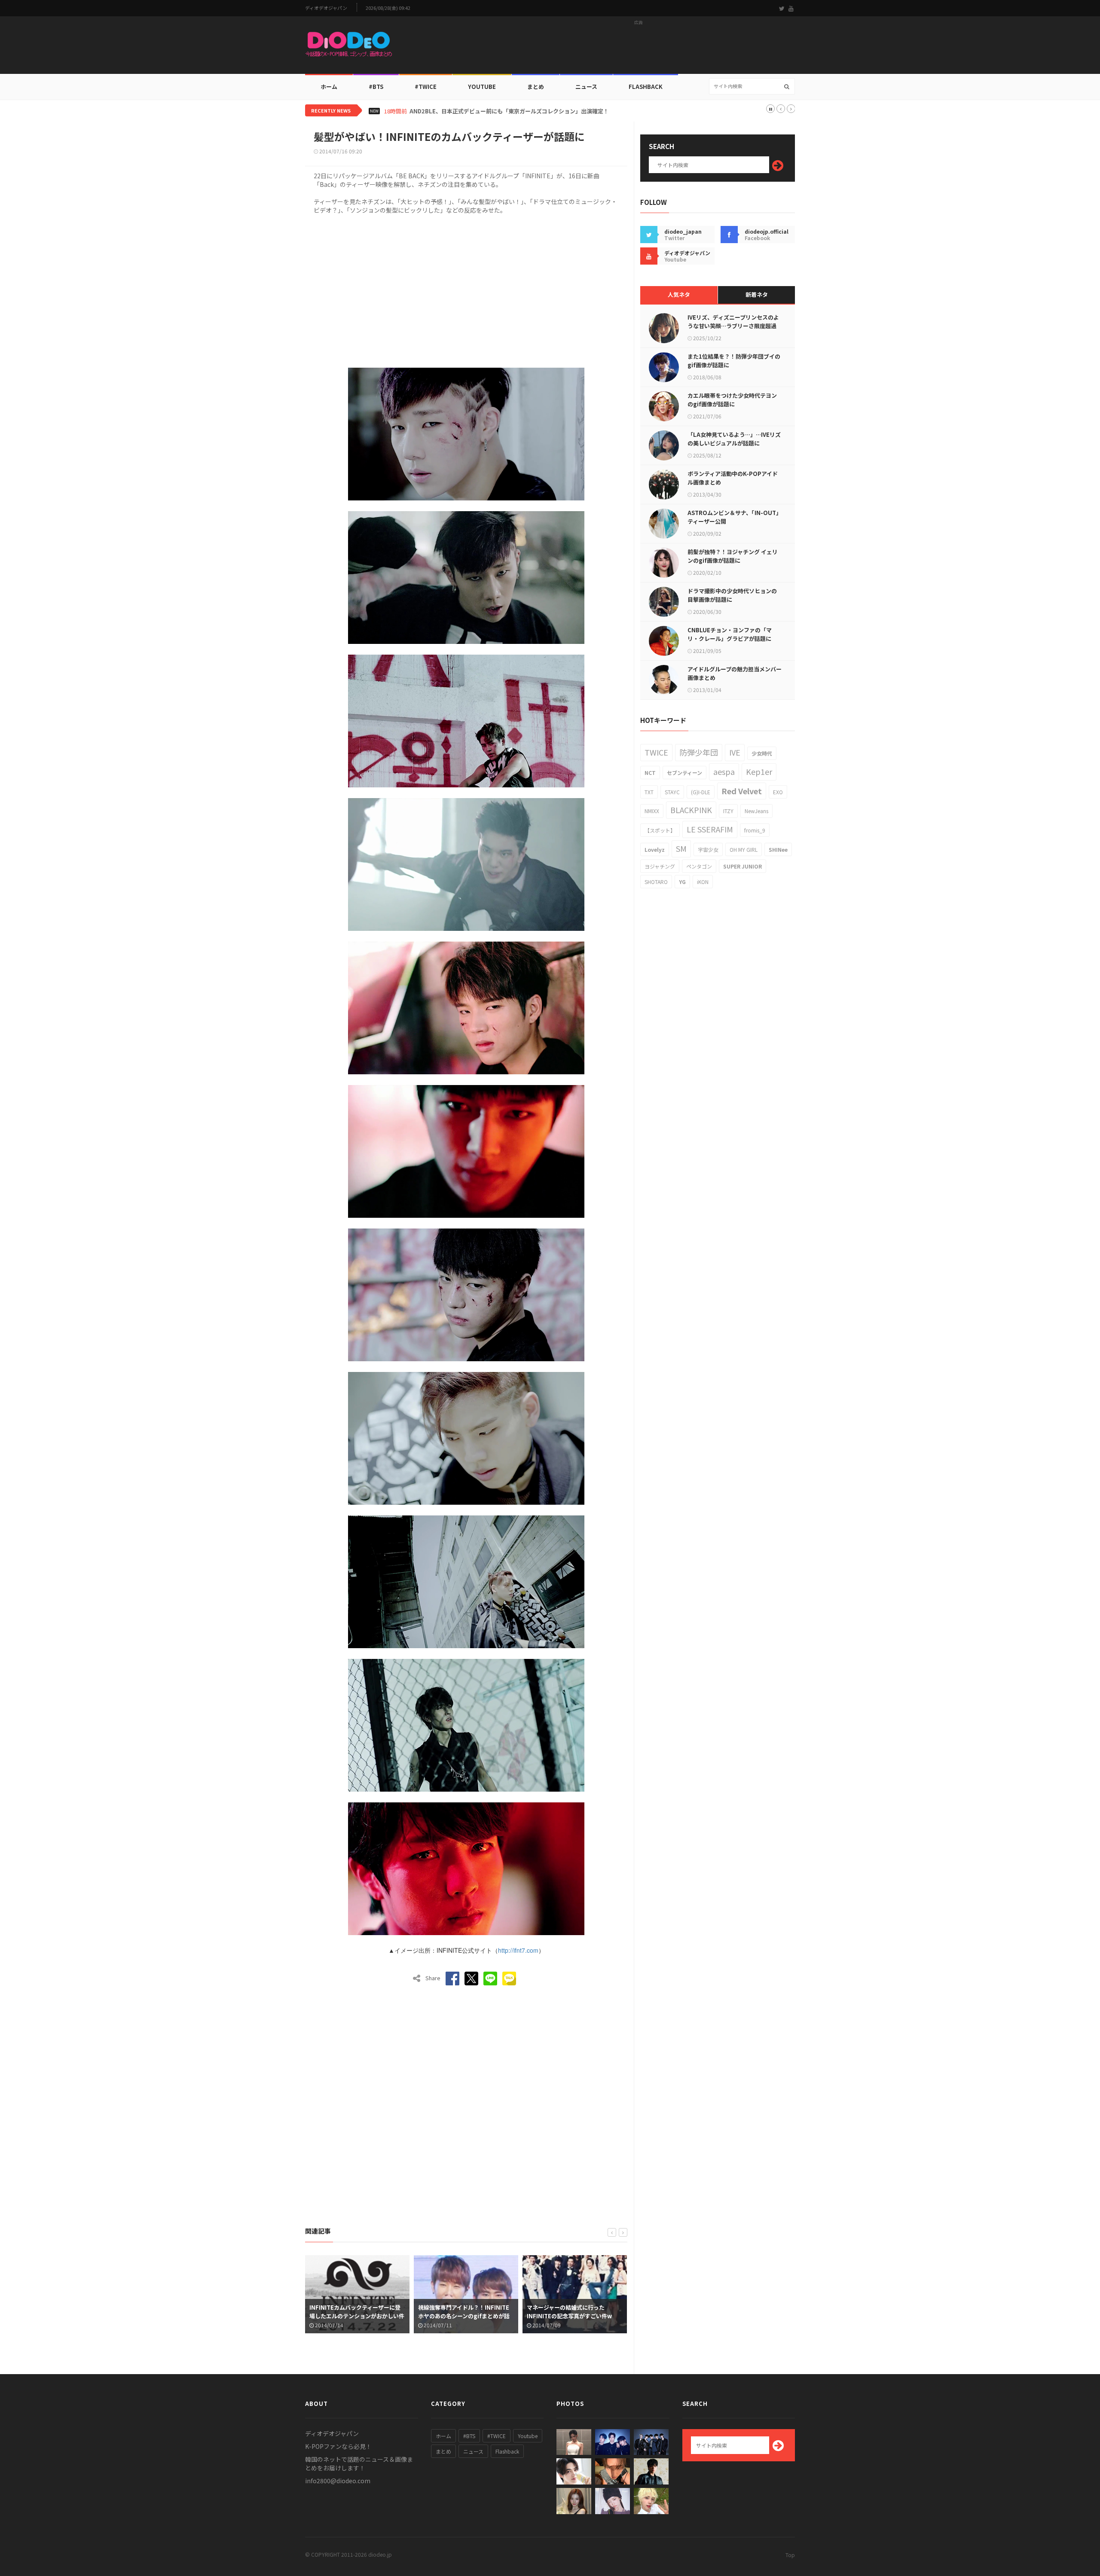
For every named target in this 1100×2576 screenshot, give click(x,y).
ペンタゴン (699, 866)
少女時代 (762, 753)
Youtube (528, 2436)
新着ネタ (757, 294)
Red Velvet (742, 791)
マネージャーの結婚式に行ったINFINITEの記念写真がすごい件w (461, 2312)
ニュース (586, 87)
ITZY (728, 811)
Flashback (646, 87)
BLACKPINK (691, 810)
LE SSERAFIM (710, 829)
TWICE (656, 752)
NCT (650, 773)
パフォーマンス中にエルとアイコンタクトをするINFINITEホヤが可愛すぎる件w (574, 2316)
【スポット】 (660, 830)
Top (790, 2555)
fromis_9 (755, 830)
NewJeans (756, 811)
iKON (703, 882)
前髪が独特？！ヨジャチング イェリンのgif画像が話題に (733, 556)
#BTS (376, 87)
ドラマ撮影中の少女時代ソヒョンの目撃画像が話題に (732, 595)
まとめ (536, 87)
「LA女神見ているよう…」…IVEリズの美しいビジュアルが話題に (734, 439)
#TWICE (497, 2436)
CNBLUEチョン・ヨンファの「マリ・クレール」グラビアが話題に (730, 634)
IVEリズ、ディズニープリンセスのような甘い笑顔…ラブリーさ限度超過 (733, 322)
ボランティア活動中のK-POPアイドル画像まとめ (733, 478)
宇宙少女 (708, 849)
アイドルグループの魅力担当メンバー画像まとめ (735, 673)
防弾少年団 (699, 752)
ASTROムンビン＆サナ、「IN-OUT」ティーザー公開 (735, 517)
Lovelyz (655, 849)
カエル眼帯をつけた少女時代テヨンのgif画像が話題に (732, 400)
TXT (649, 792)
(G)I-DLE (701, 792)
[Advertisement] (639, 48)
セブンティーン (684, 773)
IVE (735, 752)
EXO (778, 792)
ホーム (329, 87)
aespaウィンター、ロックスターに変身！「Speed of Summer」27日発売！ (509, 111)
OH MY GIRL (744, 849)
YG (682, 882)
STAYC (672, 792)
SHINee (778, 849)
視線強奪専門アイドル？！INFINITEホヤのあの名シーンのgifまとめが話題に (355, 2316)
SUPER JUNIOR (742, 866)
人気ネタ (679, 294)
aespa (724, 771)
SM (681, 848)
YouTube (482, 87)
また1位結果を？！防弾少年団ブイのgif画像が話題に (734, 361)
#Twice (426, 87)
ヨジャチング (660, 866)
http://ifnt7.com (518, 1950)
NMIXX (652, 811)
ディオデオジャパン (326, 8)
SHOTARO (656, 882)
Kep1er (759, 771)
